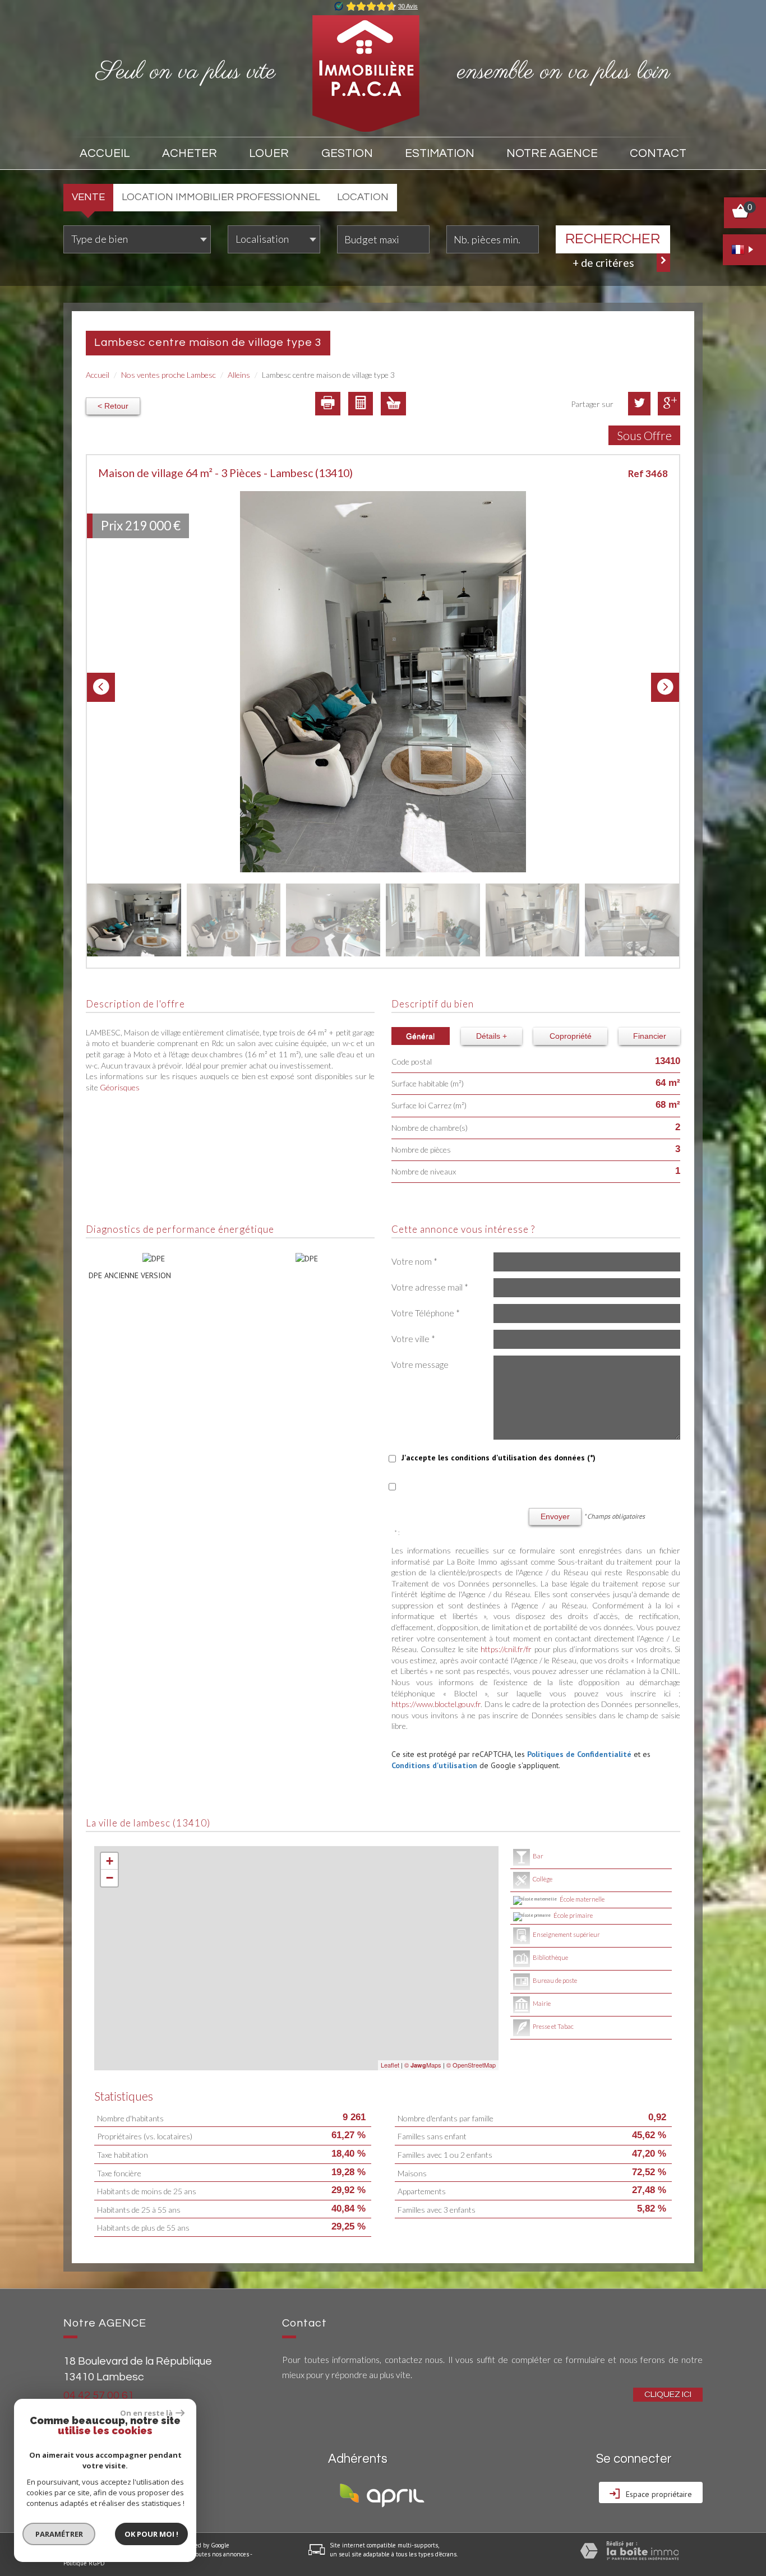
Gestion (347, 153)
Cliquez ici (668, 2394)
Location (363, 197)
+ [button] (110, 1861)
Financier (650, 1036)
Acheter (190, 153)
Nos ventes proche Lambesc (169, 375)
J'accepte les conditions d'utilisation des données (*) (499, 1458)
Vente (88, 197)
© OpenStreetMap (471, 2065)
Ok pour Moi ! (151, 2534)
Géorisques (120, 1087)
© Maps (423, 2065)
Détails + (492, 1036)
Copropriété (571, 1036)
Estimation (440, 153)
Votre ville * (413, 1339)
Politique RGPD (84, 2563)
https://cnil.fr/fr (506, 1649)
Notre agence (552, 153)
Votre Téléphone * (426, 1313)
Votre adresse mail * (430, 1287)
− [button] (110, 1878)
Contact (658, 153)
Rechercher (613, 239)
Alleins (239, 375)
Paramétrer (59, 2534)
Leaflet (390, 2065)
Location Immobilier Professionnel (221, 197)
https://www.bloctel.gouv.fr (436, 1704)
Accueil (105, 153)
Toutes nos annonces (221, 2554)
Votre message (420, 1365)
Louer (269, 153)
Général (420, 1036)
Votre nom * (414, 1261)
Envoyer (555, 1516)
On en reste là (146, 2413)
